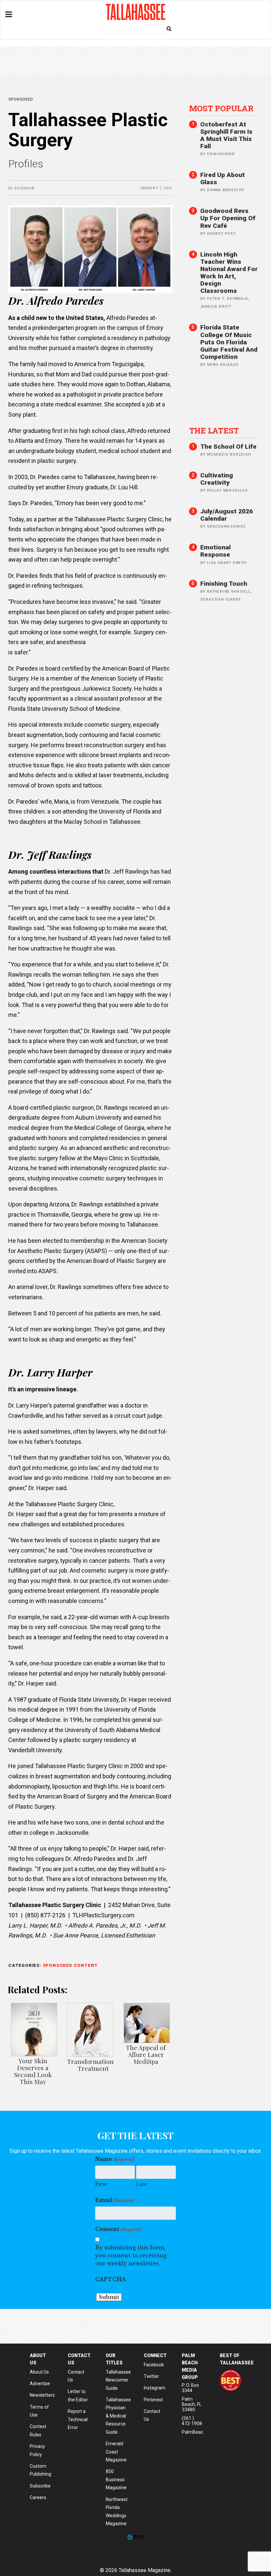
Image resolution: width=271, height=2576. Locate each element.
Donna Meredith (225, 190)
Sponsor (24, 188)
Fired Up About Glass (223, 178)
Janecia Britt (216, 307)
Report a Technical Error (78, 2419)
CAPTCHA (111, 2279)
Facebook (154, 2365)
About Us (39, 2372)
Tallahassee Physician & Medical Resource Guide (118, 2416)
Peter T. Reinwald (227, 299)
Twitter (151, 2376)
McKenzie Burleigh (229, 454)
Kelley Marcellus (227, 490)
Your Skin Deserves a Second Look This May (33, 2071)
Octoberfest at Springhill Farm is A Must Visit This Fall (226, 135)
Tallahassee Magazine (135, 12)
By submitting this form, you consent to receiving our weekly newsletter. (131, 2255)
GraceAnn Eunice (226, 526)
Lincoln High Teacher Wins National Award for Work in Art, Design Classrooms (229, 273)
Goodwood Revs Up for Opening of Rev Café (228, 218)
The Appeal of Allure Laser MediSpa (146, 2054)
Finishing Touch (224, 584)
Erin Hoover (221, 154)
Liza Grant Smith (227, 563)
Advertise (40, 2384)
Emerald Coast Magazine (116, 2452)
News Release (223, 365)
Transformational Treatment (93, 2065)
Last (141, 2184)
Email (115, 2200)
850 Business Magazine (116, 2479)
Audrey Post (221, 234)
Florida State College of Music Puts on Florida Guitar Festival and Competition (229, 342)
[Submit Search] (169, 28)
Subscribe (40, 2486)
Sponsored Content (70, 1965)
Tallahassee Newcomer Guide (118, 2380)
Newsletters (42, 2395)
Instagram (155, 2388)
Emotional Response (215, 551)
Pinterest (153, 2400)
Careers (38, 2497)
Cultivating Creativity (217, 479)
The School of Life (228, 447)
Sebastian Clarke (221, 599)
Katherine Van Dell (229, 592)
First (101, 2184)
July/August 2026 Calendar (227, 515)
